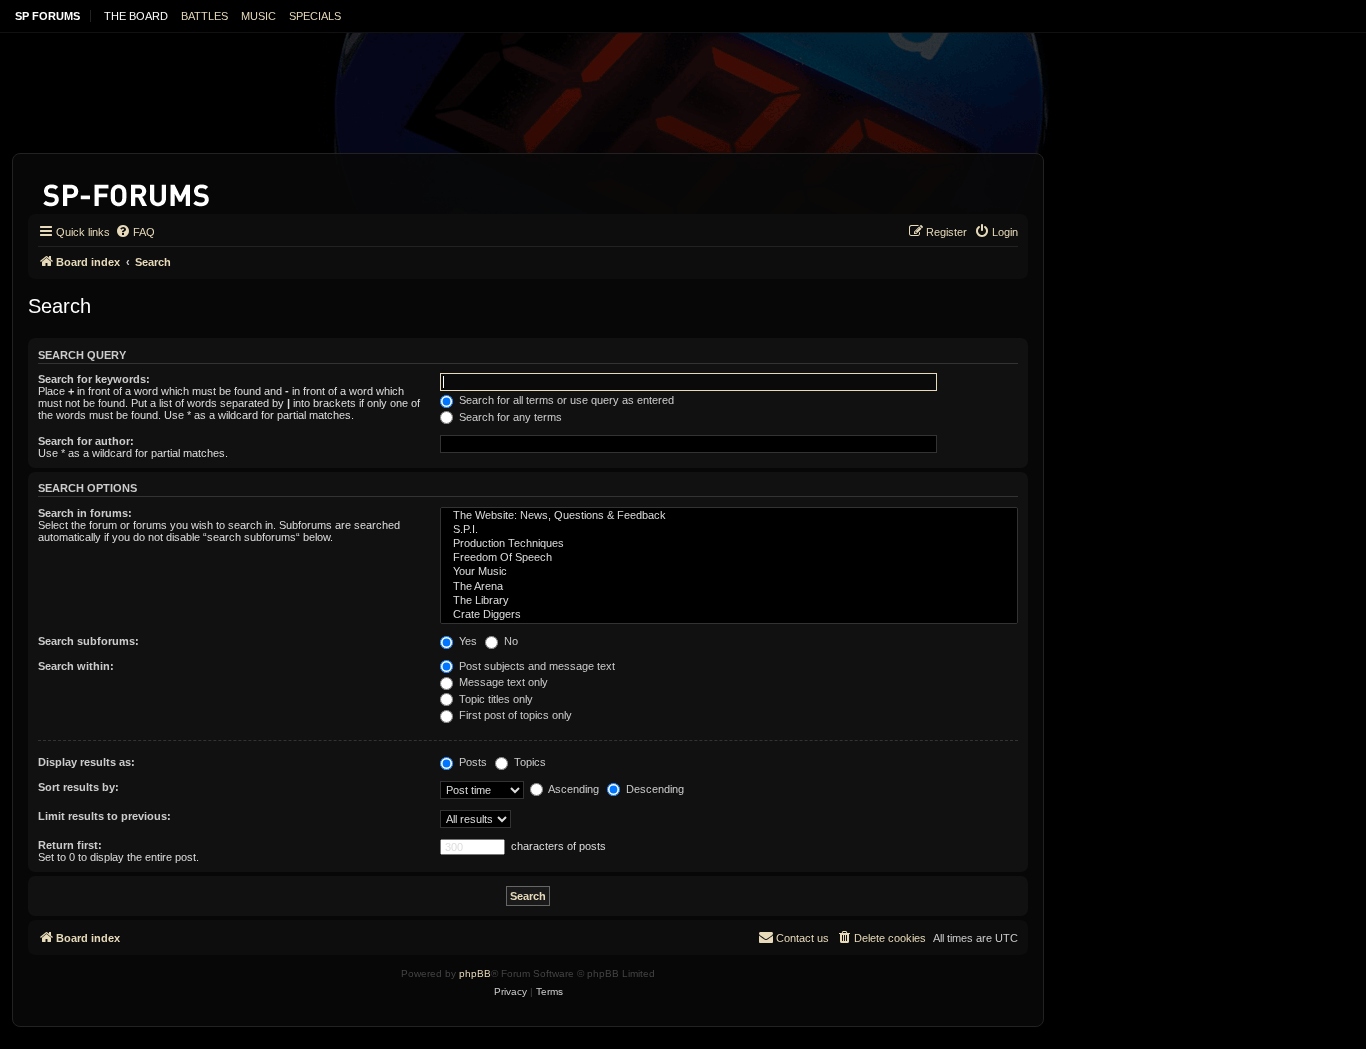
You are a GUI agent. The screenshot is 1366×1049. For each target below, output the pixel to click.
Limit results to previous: (104, 816)
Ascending (572, 789)
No (509, 641)
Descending (653, 789)
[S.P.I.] (729, 530)
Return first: (70, 845)
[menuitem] (135, 232)
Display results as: (86, 762)
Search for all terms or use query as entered (565, 400)
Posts (471, 762)
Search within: (76, 666)
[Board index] (127, 191)
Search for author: (86, 441)
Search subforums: (88, 641)
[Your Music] (729, 572)
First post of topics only (514, 715)
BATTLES (204, 16)
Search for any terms (509, 417)
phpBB (475, 973)
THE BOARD (136, 16)
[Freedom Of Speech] (729, 558)
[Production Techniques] (729, 544)
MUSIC (258, 16)
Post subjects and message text (535, 666)
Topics (528, 762)
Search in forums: (85, 513)
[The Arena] (729, 587)
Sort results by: (78, 787)
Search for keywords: (94, 379)
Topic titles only (494, 699)
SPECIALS (315, 16)
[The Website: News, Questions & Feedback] (729, 516)
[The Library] (729, 601)
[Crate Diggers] (729, 615)
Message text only (502, 682)
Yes (466, 641)
